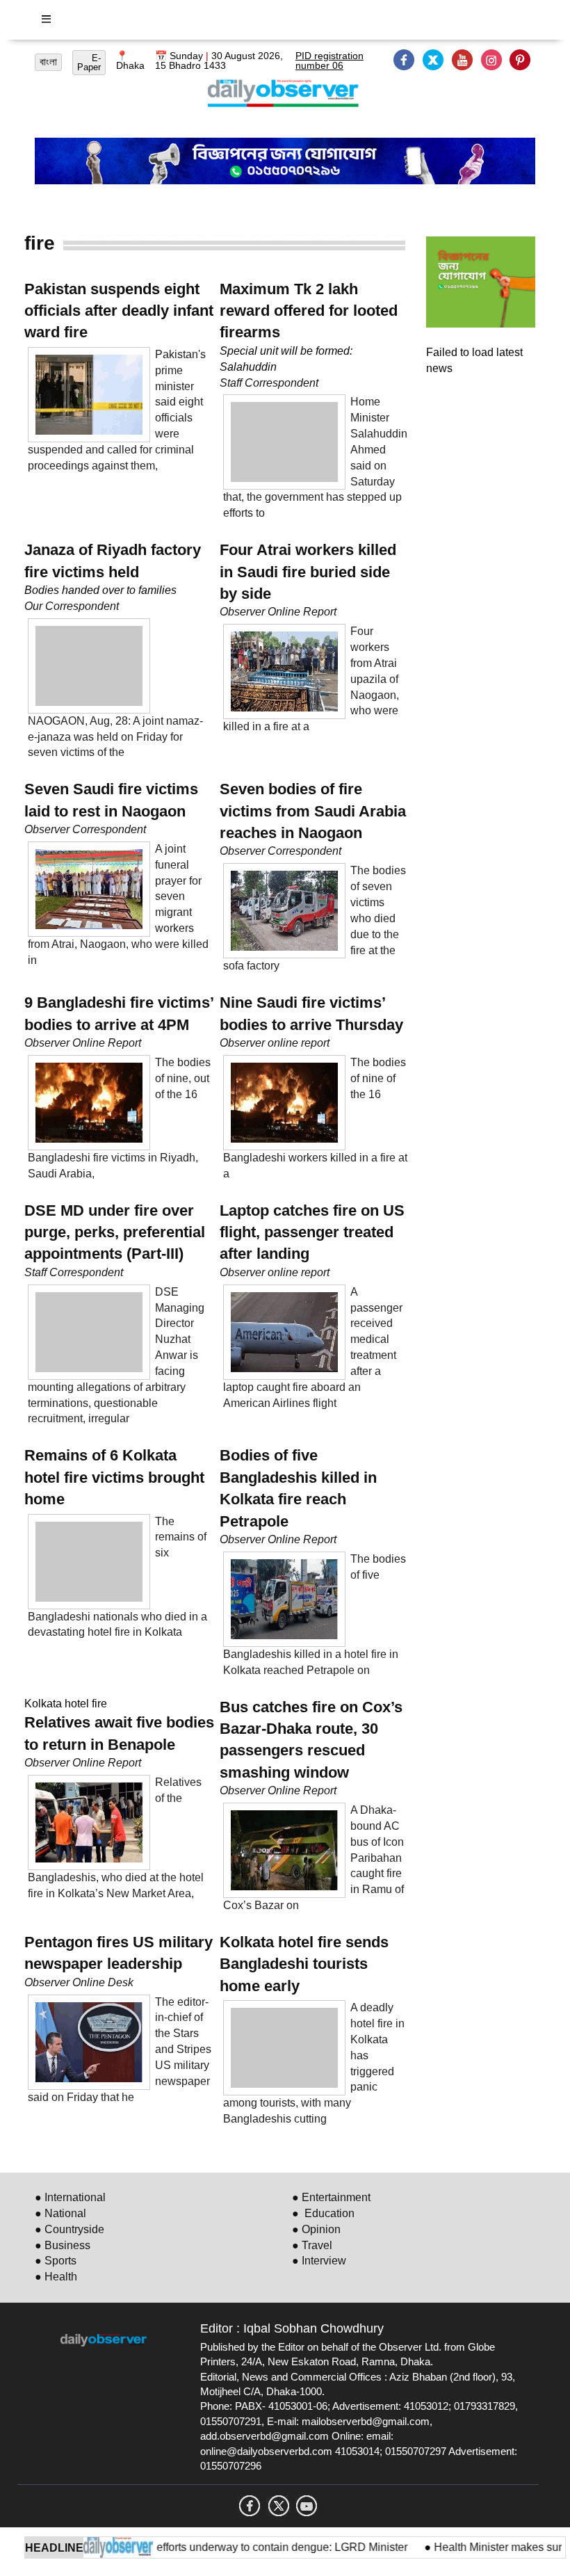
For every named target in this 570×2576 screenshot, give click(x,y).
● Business (63, 2245)
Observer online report (275, 1043)
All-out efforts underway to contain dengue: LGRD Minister (240, 2547)
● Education (323, 2213)
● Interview (319, 2261)
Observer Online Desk (79, 1982)
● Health (56, 2277)
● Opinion (316, 2229)
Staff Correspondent (269, 383)
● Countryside (70, 2229)
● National (60, 2213)
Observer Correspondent (85, 829)
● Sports (56, 2261)
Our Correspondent (72, 606)
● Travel (312, 2245)
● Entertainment (331, 2197)
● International (70, 2197)
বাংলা (48, 62)
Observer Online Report (278, 612)
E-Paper (89, 63)
